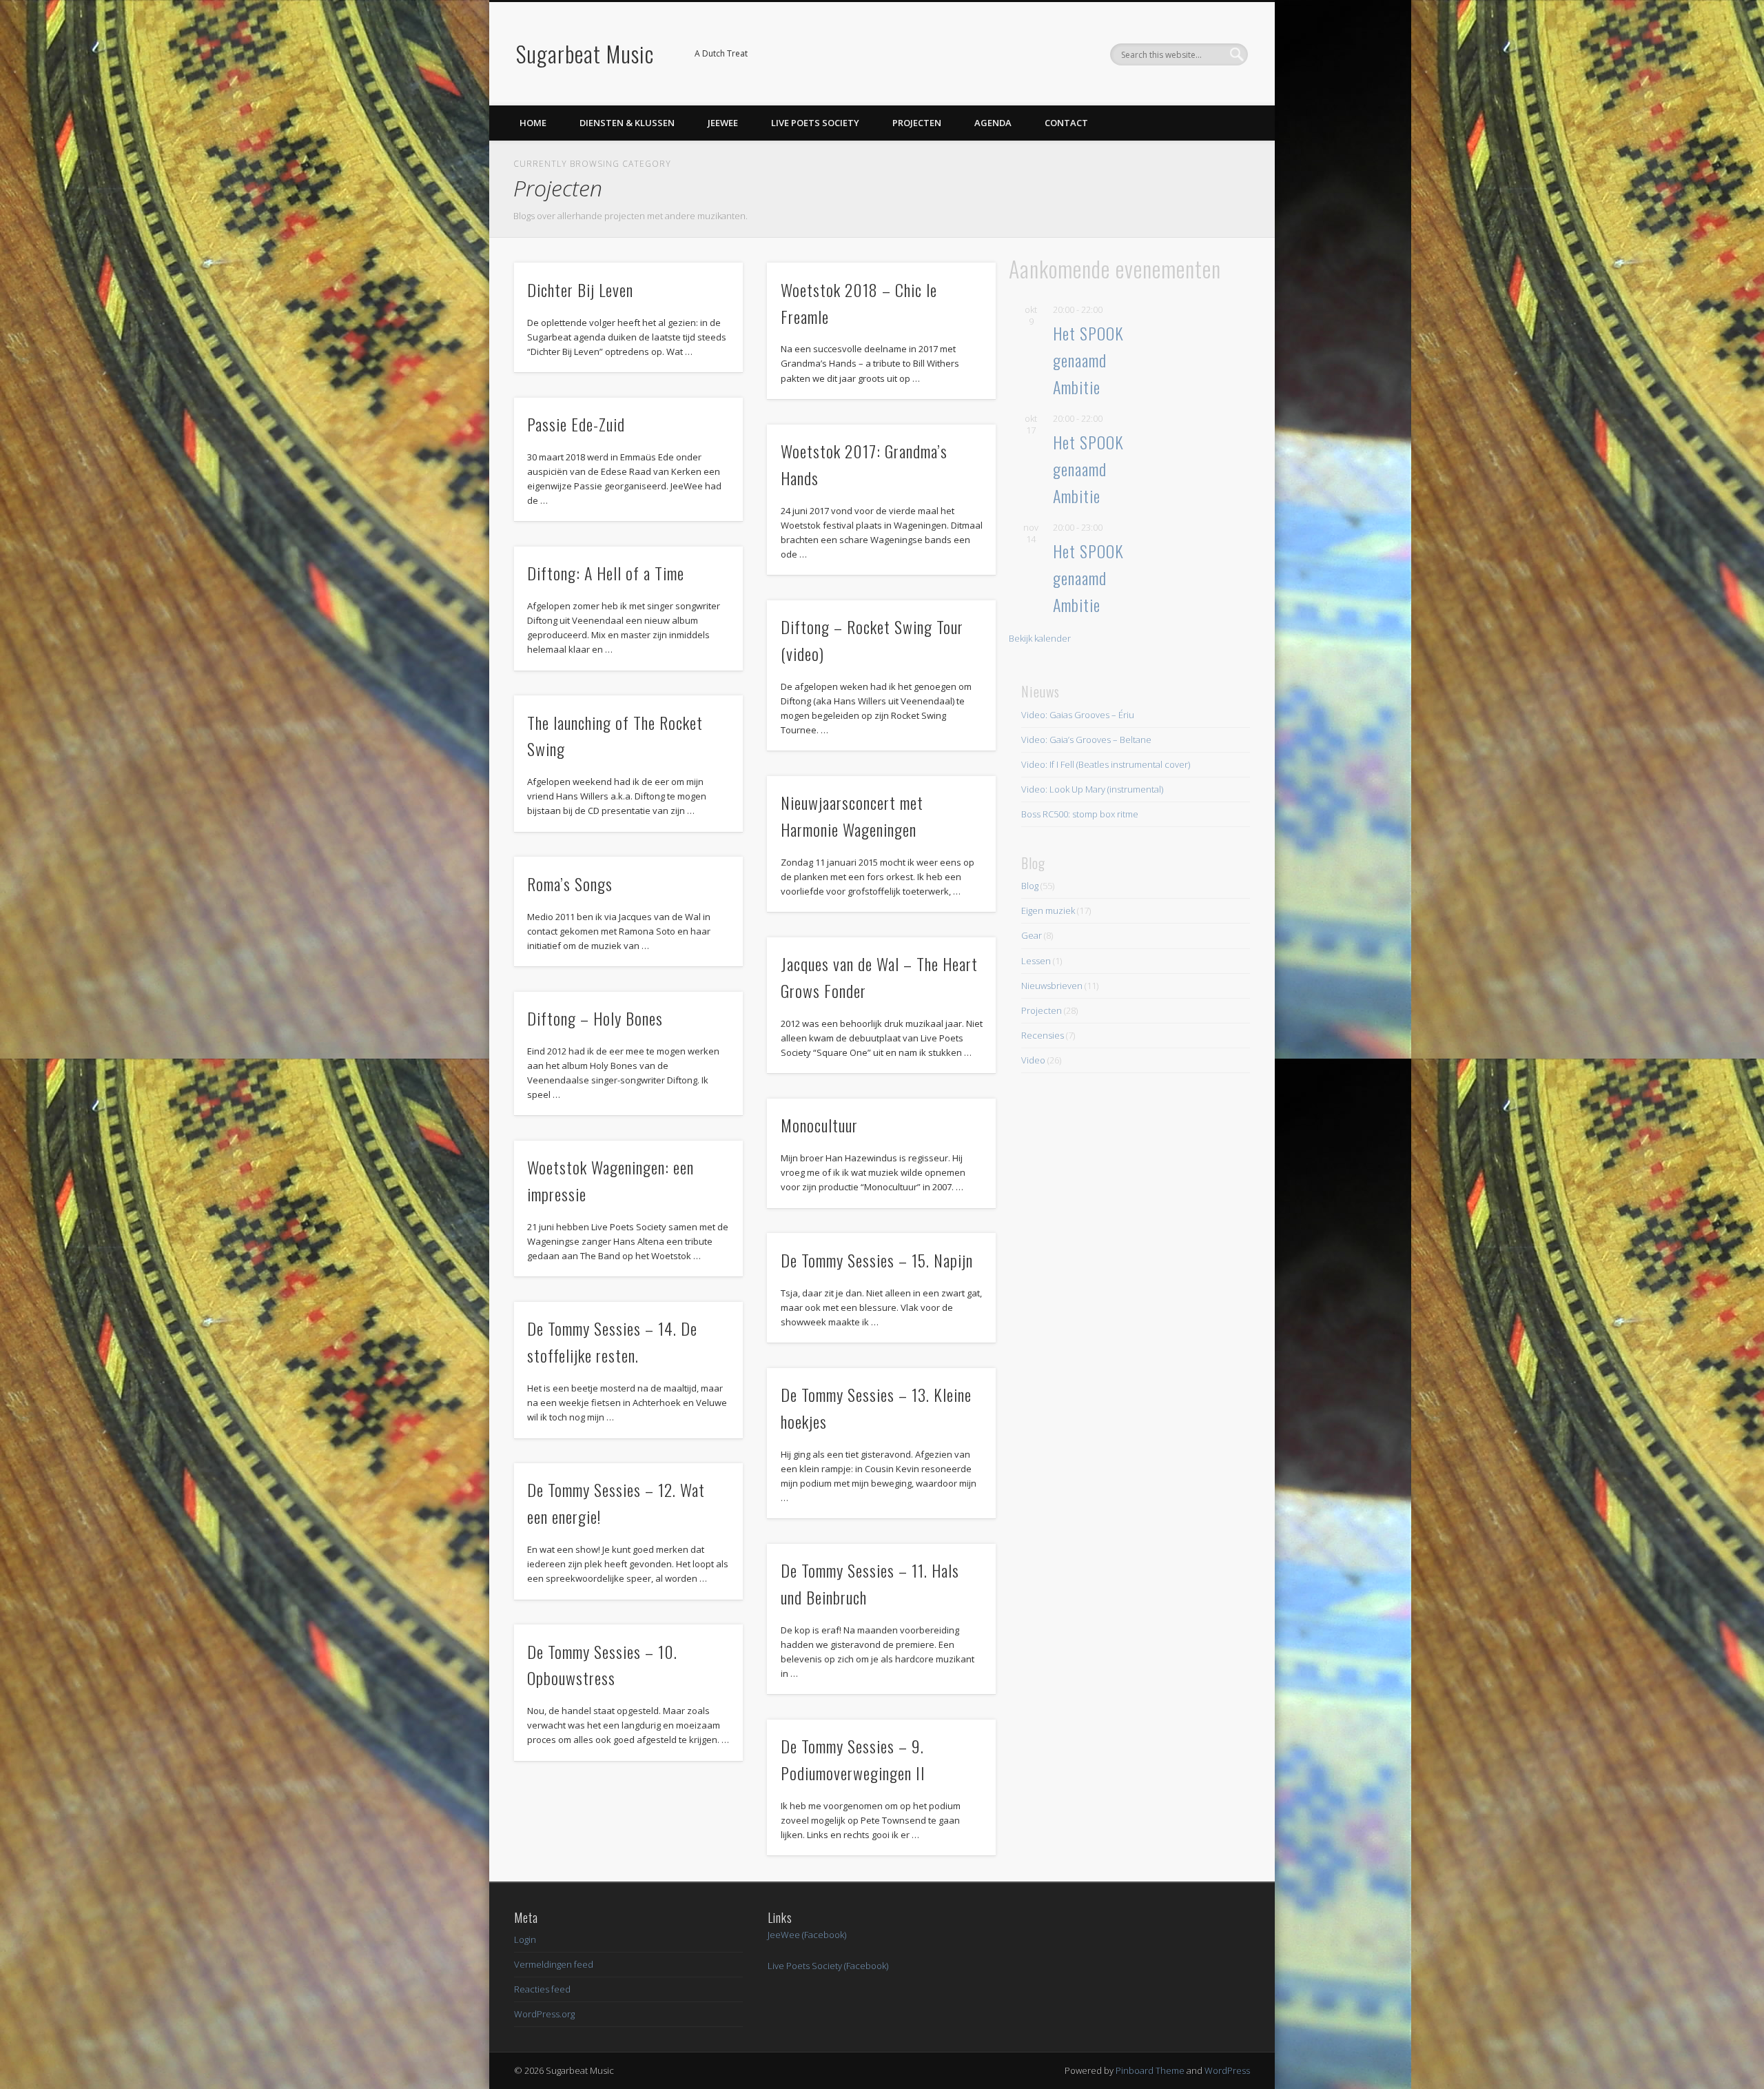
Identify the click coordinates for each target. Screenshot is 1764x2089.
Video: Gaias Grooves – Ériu (1078, 715)
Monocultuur (819, 1125)
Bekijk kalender (1040, 638)
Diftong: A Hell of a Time (606, 573)
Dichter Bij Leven (580, 289)
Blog (1030, 886)
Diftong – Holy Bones (595, 1018)
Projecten (917, 123)
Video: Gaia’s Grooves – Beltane (1086, 740)
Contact (1066, 123)
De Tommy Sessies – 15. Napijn (877, 1260)
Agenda (993, 123)
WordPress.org (544, 2014)
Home (533, 123)
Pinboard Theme (1150, 2070)
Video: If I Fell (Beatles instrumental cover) (1106, 764)
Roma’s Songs (570, 884)
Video (1033, 1060)
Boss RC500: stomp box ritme (1080, 814)
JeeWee (723, 123)
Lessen (1036, 961)
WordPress (1227, 2070)
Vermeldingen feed (554, 1964)
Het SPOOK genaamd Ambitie (1088, 360)
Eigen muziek (1048, 910)
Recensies (1043, 1035)
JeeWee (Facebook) (807, 1935)
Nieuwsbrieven (1052, 986)
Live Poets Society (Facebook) (828, 1966)
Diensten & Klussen (627, 123)
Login (525, 1939)
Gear (1032, 935)
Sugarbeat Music (585, 53)
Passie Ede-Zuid (576, 424)
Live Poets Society (815, 123)
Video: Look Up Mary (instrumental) (1092, 789)
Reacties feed (542, 1989)
